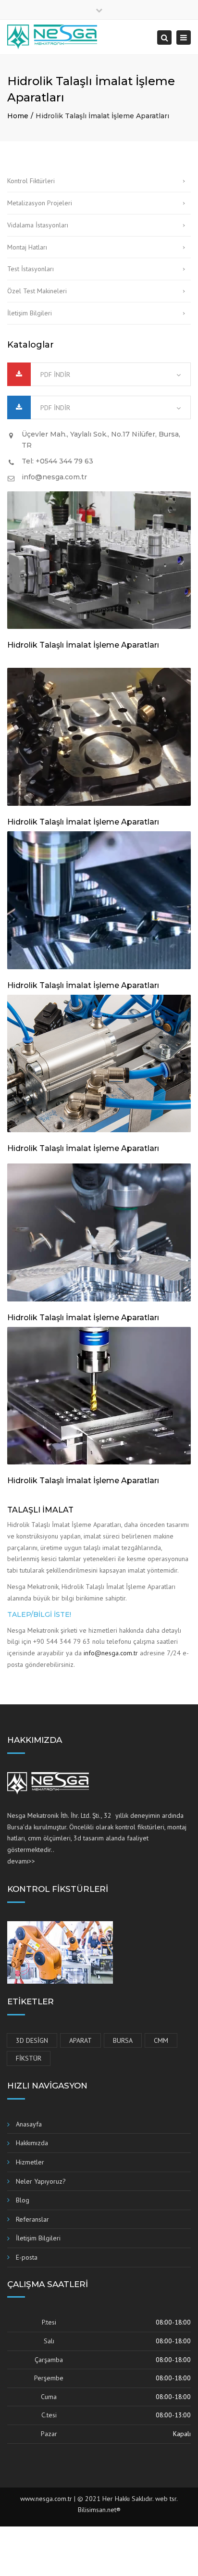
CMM (161, 2040)
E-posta (27, 2257)
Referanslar (32, 2219)
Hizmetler (30, 2162)
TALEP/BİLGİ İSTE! (39, 1614)
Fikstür (29, 2058)
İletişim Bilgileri (30, 313)
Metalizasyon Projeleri (40, 203)
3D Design (32, 2040)
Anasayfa (29, 2124)
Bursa (123, 2040)
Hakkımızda (32, 2143)
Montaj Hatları (27, 247)
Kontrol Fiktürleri (31, 181)
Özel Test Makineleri (37, 291)
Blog (23, 2200)
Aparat (80, 2040)
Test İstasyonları (31, 269)
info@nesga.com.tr (111, 1653)
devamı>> (21, 1861)
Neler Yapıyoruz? (41, 2181)
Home (18, 116)
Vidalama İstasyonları (38, 225)
